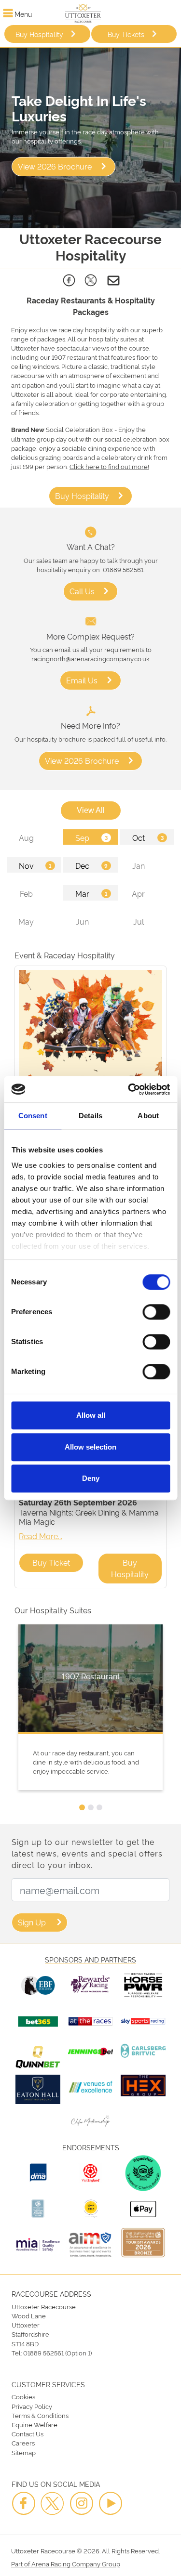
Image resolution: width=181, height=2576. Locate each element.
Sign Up (32, 1922)
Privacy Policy (32, 2406)
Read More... (41, 1536)
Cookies (23, 2396)
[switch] (156, 1312)
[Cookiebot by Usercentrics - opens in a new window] (129, 1089)
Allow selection (90, 1447)
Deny (91, 1478)
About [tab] (148, 1116)
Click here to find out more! (109, 466)
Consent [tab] (33, 1116)
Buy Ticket (51, 1562)
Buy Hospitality (39, 34)
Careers (23, 2443)
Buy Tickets (126, 34)
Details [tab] (90, 1116)
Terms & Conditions (40, 2415)
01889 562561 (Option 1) (57, 2353)
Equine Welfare (35, 2424)
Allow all (91, 1415)
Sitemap (24, 2452)
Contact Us (28, 2433)
